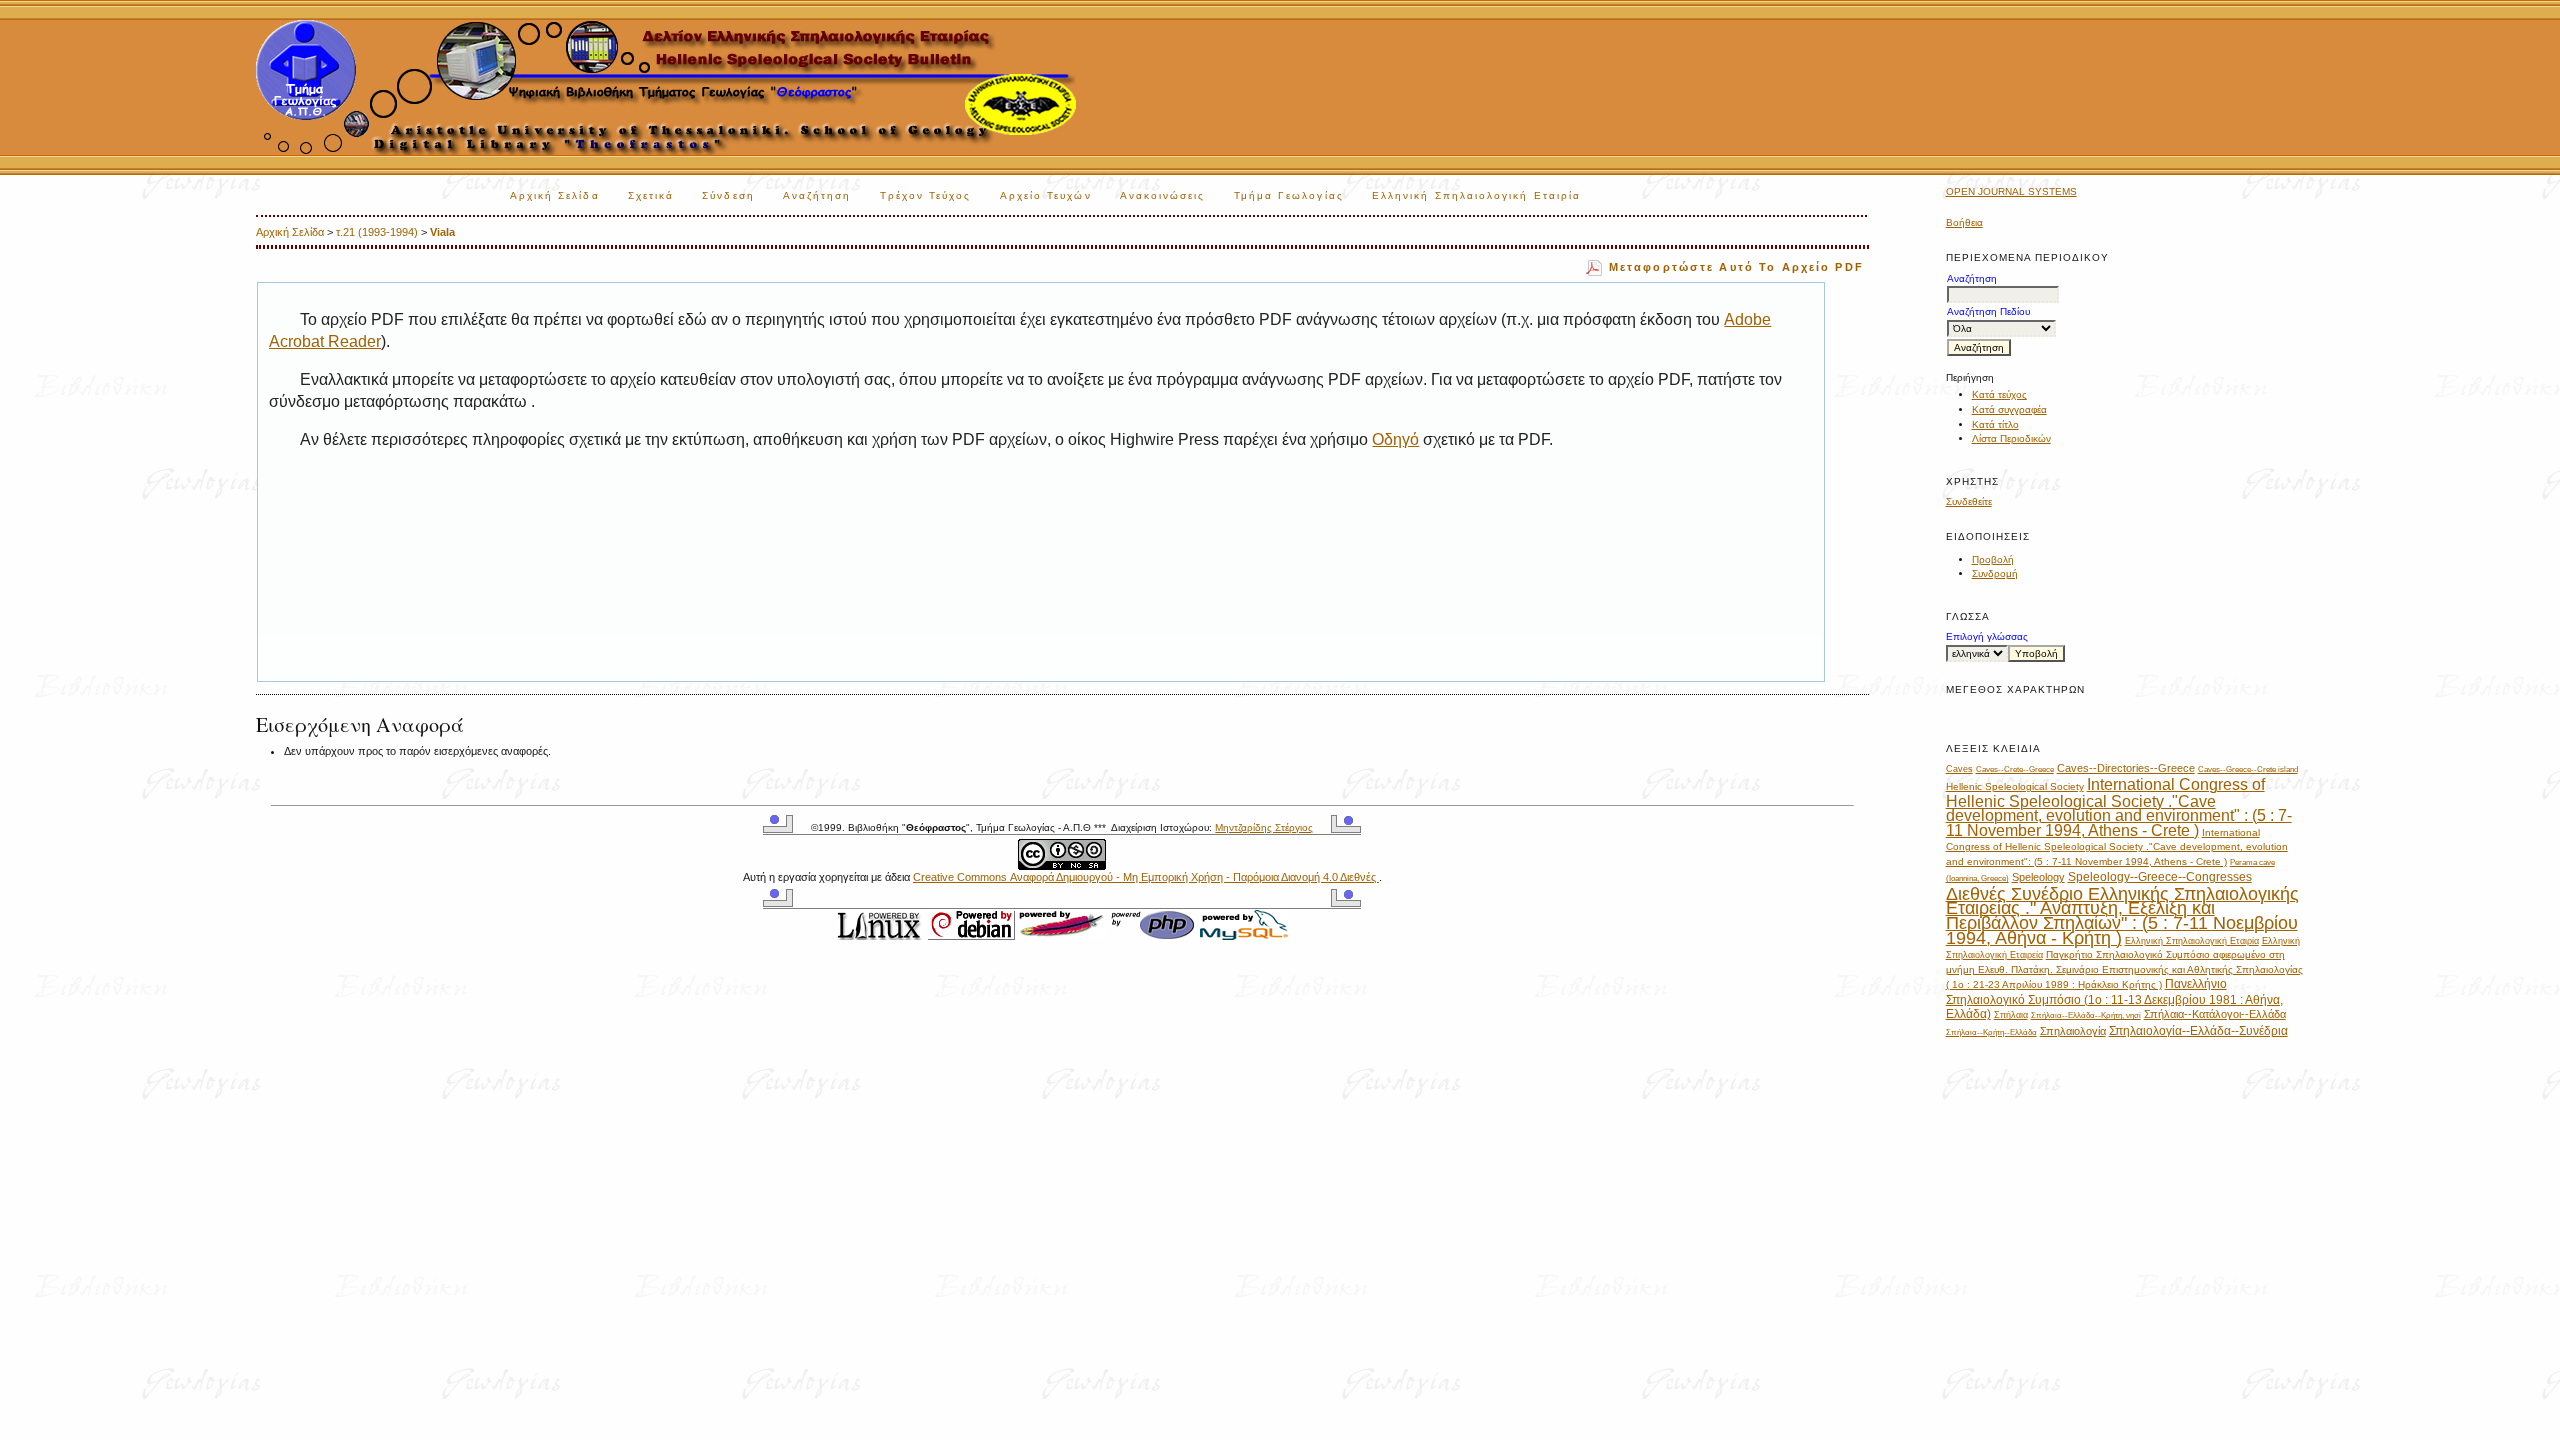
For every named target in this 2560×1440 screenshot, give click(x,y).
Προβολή (1993, 559)
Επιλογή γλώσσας (1987, 636)
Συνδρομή (1995, 573)
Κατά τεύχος (1999, 394)
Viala (442, 232)
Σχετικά (651, 195)
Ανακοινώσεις (1163, 195)
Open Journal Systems (2011, 191)
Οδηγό (1395, 439)
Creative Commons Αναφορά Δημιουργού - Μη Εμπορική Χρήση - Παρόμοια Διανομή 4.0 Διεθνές (1146, 877)
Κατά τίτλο (1995, 424)
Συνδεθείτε (1969, 501)
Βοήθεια (1964, 222)
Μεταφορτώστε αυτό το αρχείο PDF (1736, 267)
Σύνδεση (728, 195)
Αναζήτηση (817, 195)
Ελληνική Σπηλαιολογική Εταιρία (1476, 195)
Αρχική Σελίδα (555, 195)
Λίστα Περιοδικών (2011, 438)
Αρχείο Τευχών (1046, 195)
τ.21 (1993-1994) (377, 232)
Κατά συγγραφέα (2009, 409)
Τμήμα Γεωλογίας (1289, 195)
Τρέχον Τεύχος (926, 195)
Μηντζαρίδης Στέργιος (1264, 827)
